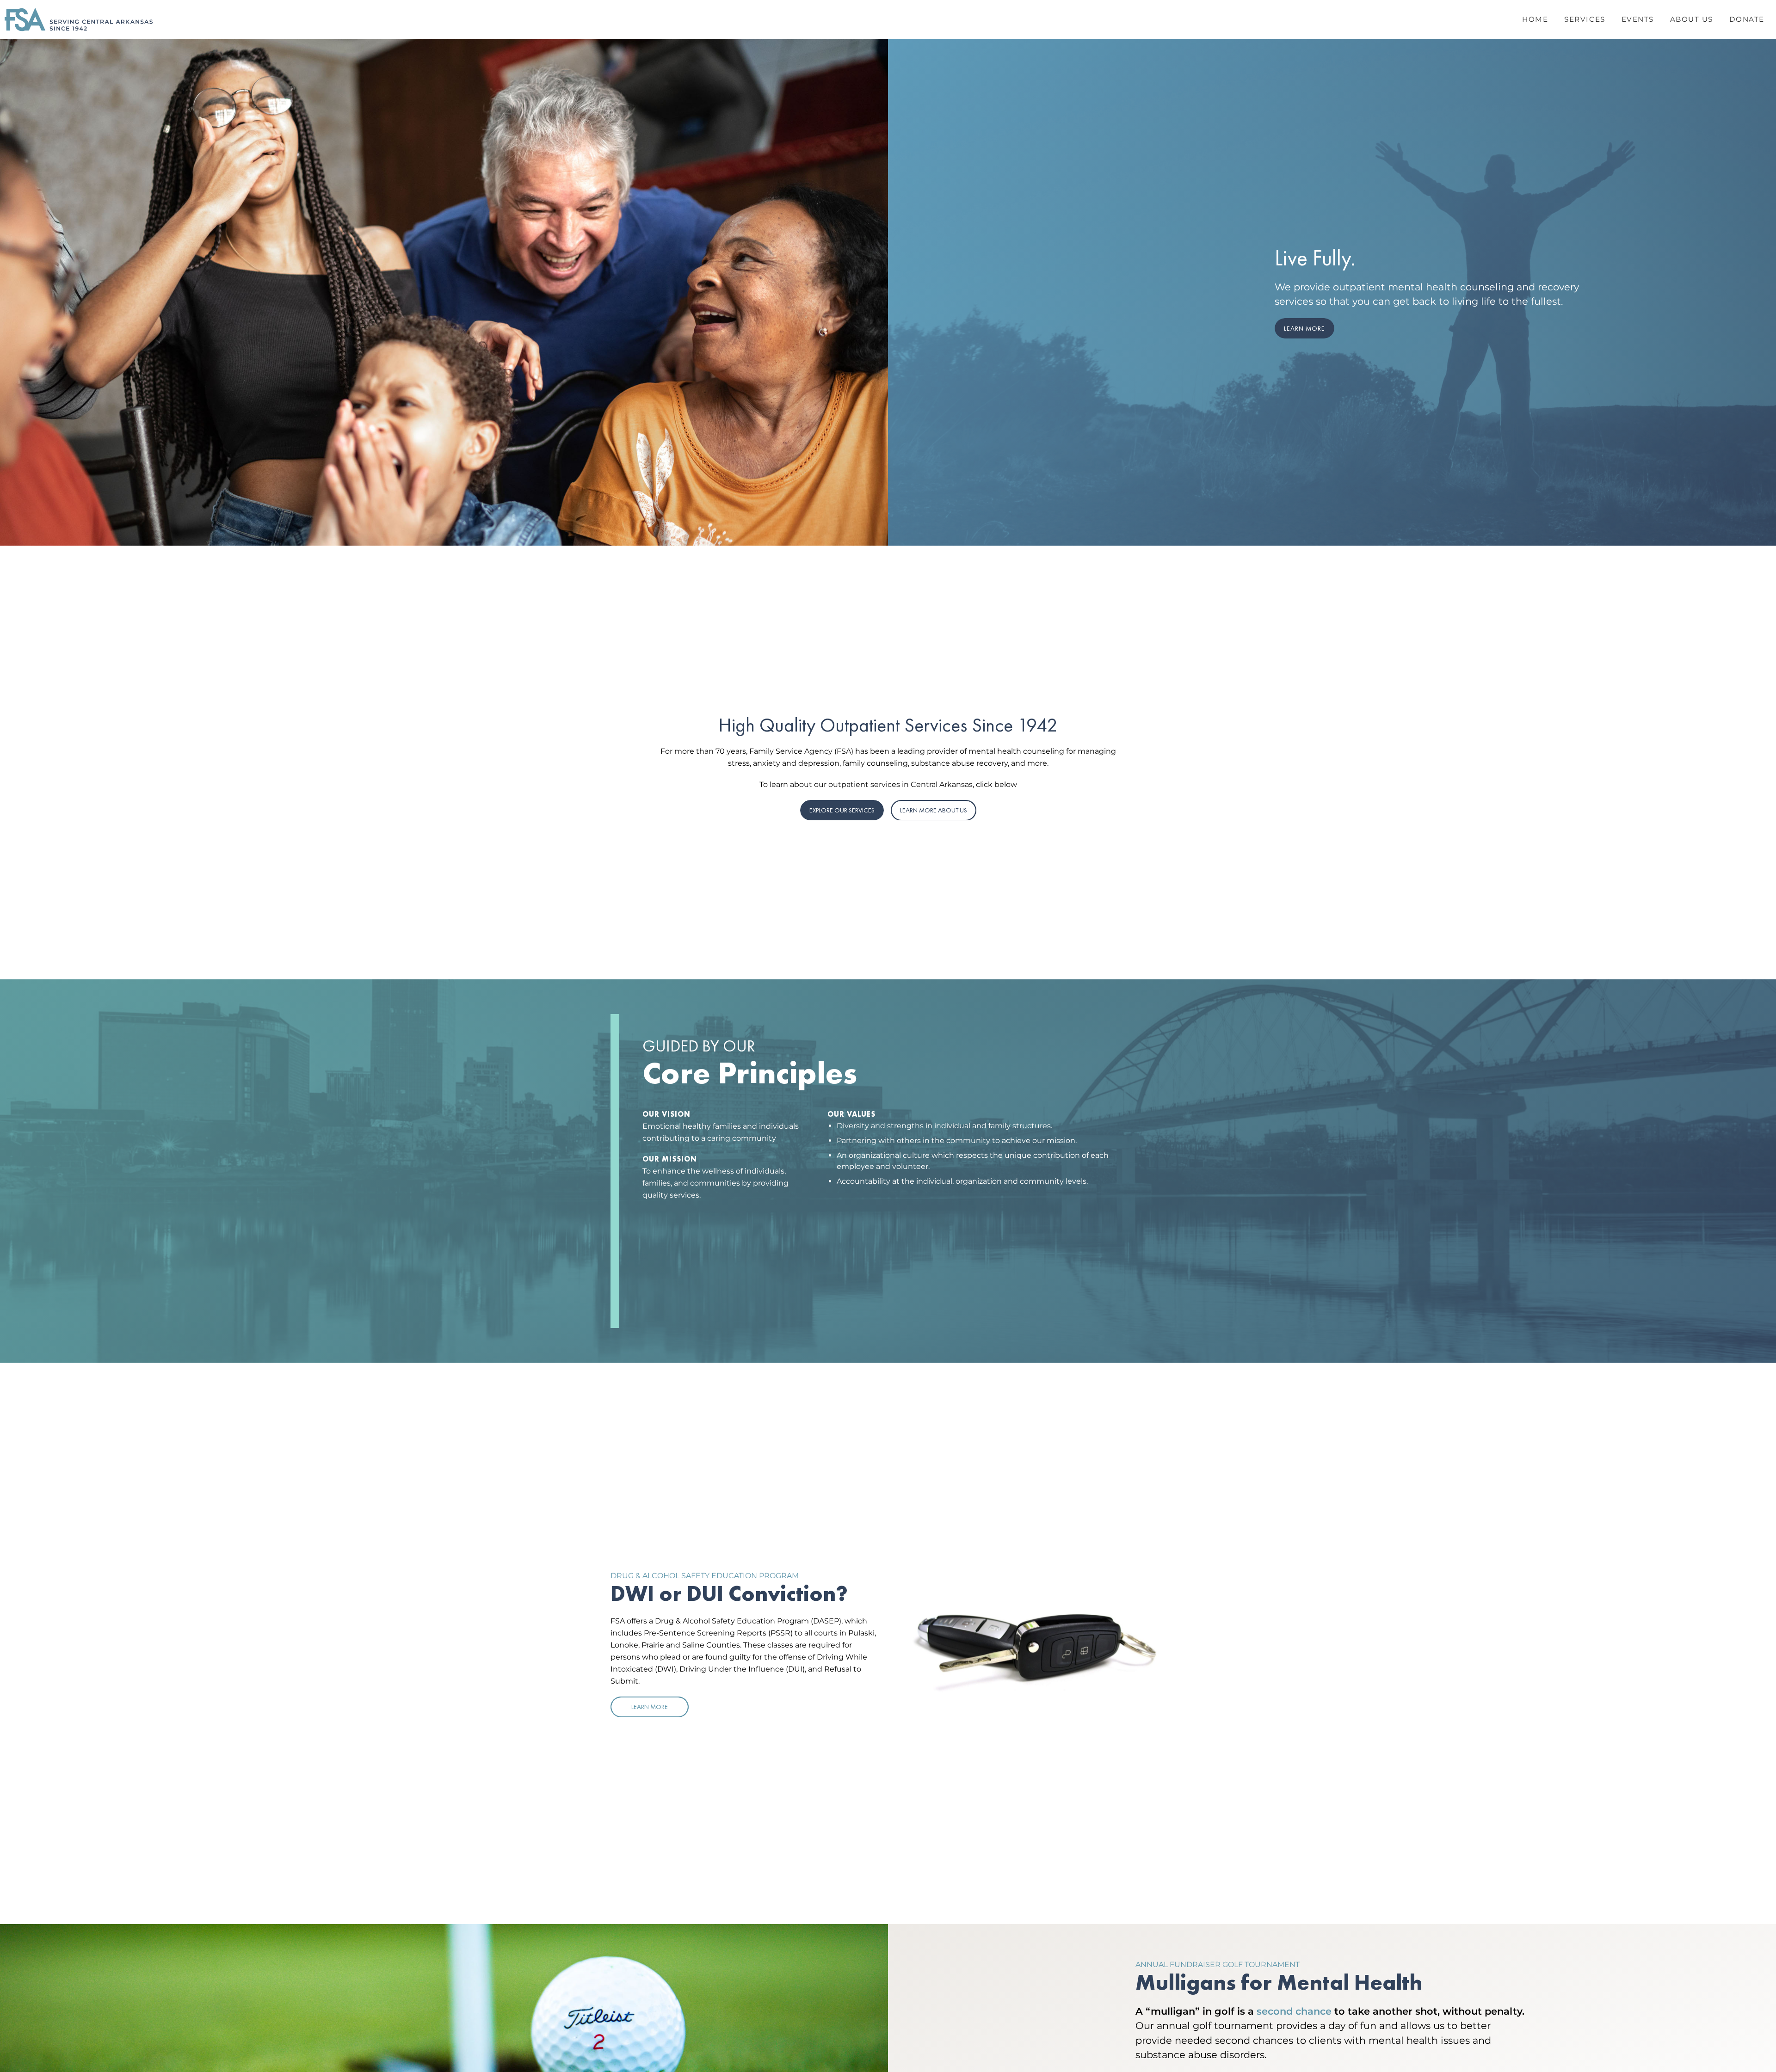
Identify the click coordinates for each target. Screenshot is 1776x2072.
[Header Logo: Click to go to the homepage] (79, 19)
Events (1638, 19)
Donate (1747, 19)
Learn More (1304, 328)
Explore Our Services (842, 810)
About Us (1692, 19)
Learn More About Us (934, 810)
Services (1585, 19)
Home (1535, 19)
